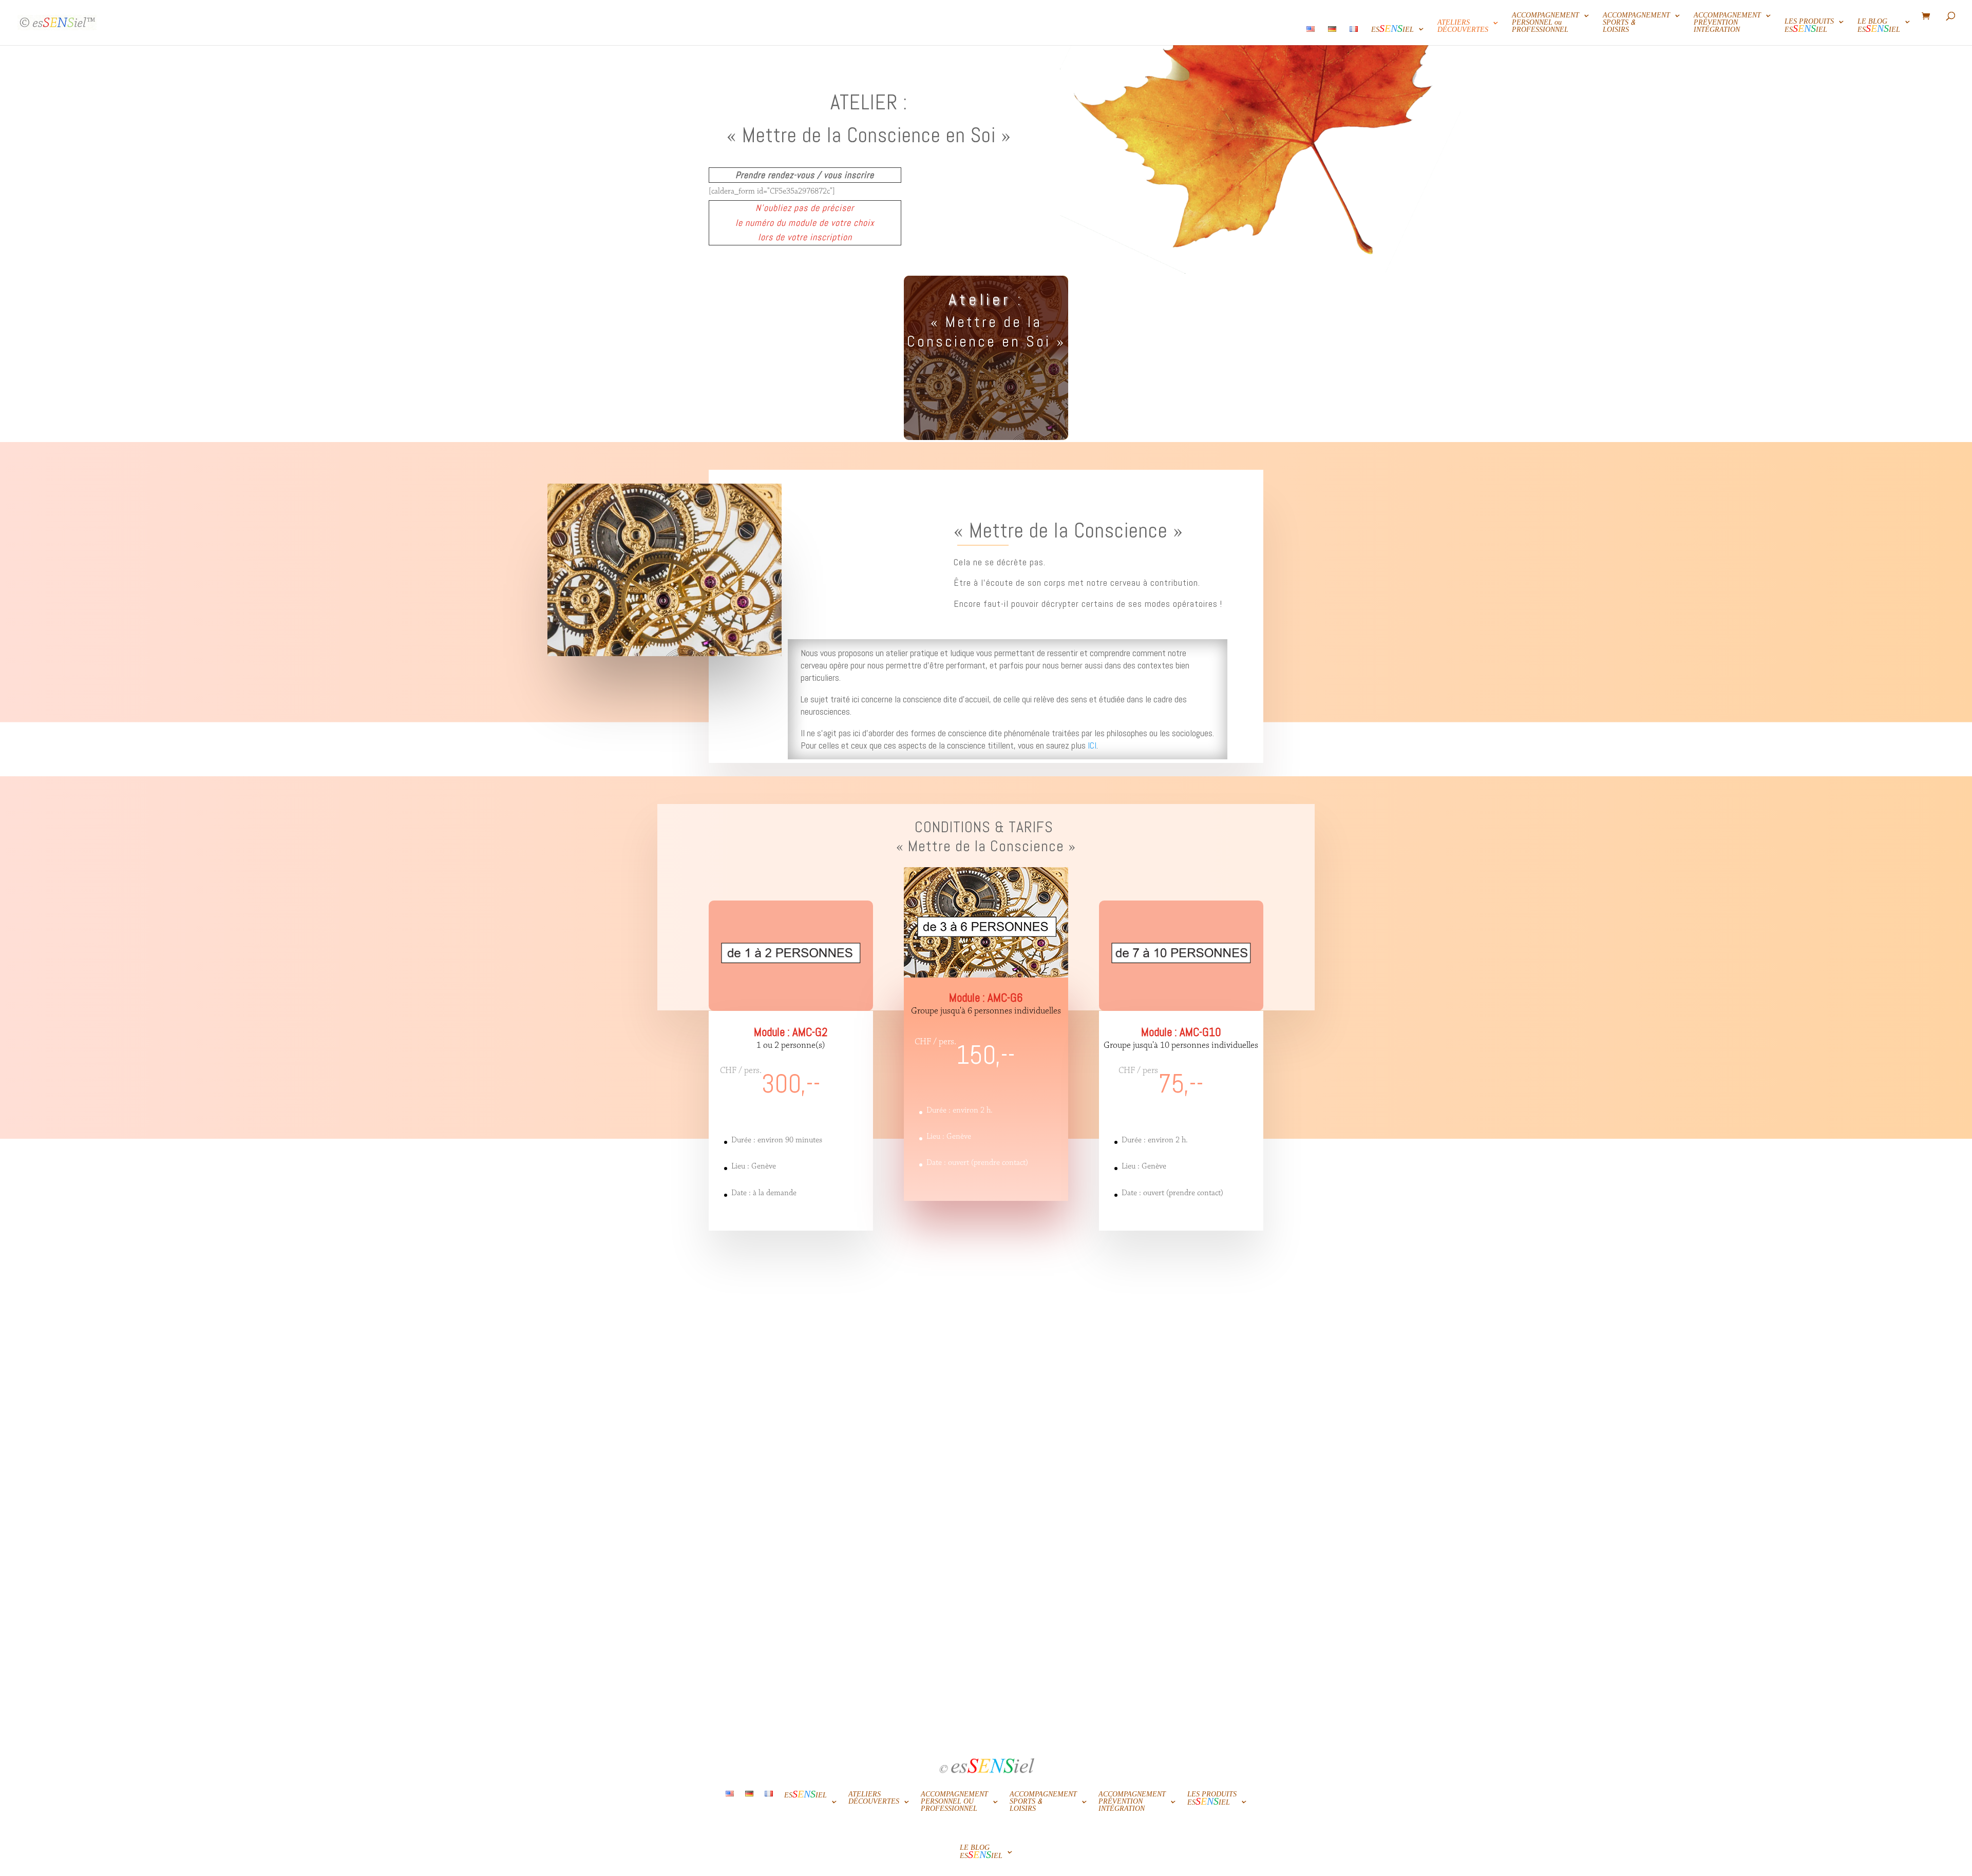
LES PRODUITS (1809, 28)
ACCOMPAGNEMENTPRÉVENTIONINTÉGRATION (1727, 24)
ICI (1092, 745)
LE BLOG (1879, 28)
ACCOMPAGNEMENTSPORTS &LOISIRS (1636, 24)
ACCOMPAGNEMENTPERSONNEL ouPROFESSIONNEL (1546, 24)
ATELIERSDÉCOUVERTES (1463, 27)
